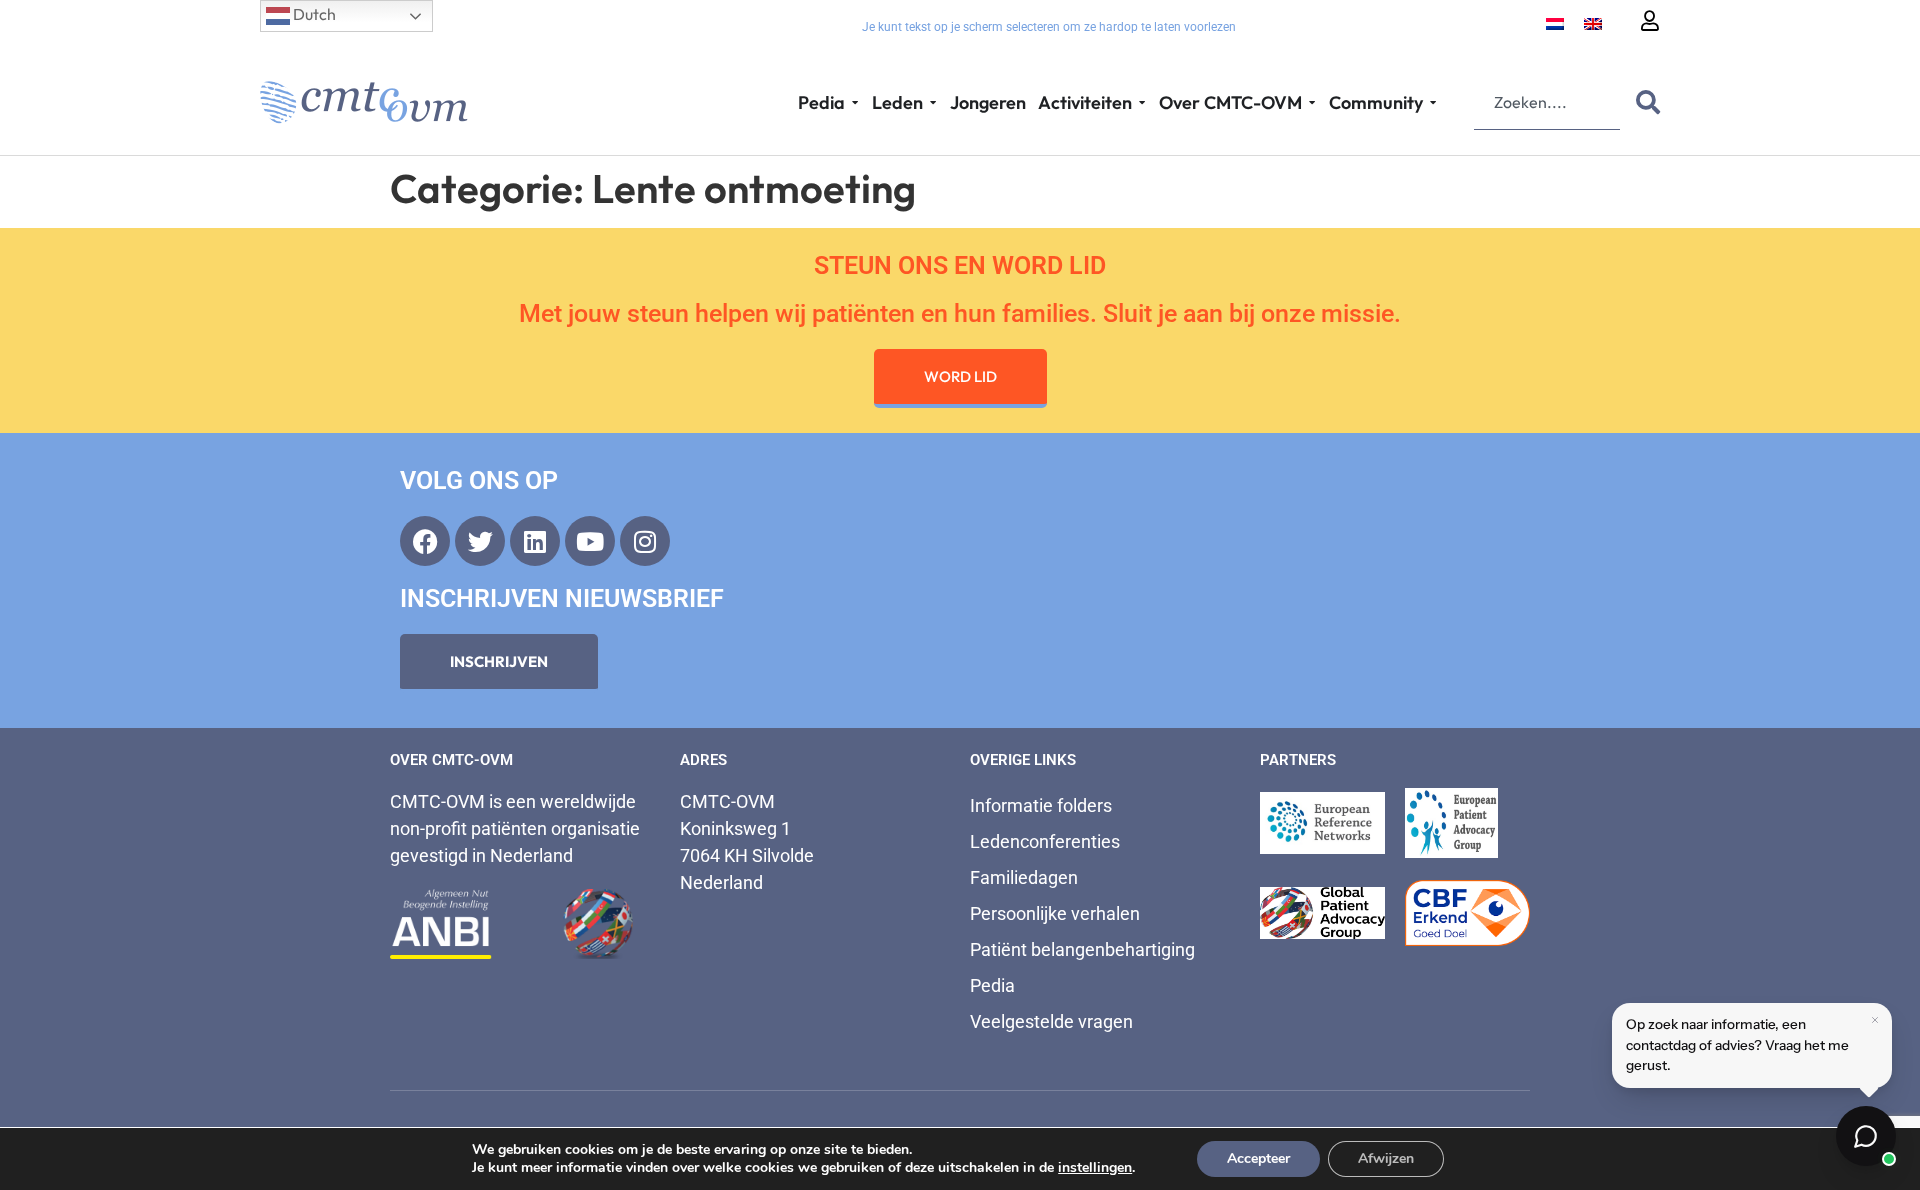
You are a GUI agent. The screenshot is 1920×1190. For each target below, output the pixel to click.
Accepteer (1258, 1158)
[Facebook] (425, 541)
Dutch (313, 14)
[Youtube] (590, 541)
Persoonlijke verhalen (1055, 913)
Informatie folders (1041, 805)
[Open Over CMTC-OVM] (1312, 102)
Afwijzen (1386, 1158)
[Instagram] (645, 541)
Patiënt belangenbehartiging (1082, 949)
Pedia (992, 985)
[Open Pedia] (855, 102)
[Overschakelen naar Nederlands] (1555, 22)
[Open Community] (1433, 102)
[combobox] (1547, 102)
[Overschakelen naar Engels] (1593, 22)
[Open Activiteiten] (1142, 102)
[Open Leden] (933, 102)
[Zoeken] (1644, 102)
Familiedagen (1024, 877)
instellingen (1095, 1168)
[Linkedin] (535, 541)
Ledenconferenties (1045, 841)
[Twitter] (480, 541)
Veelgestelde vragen (1051, 1021)
